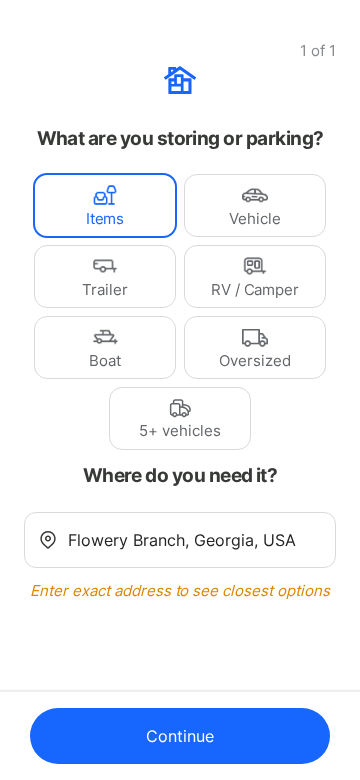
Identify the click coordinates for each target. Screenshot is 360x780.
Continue (180, 736)
